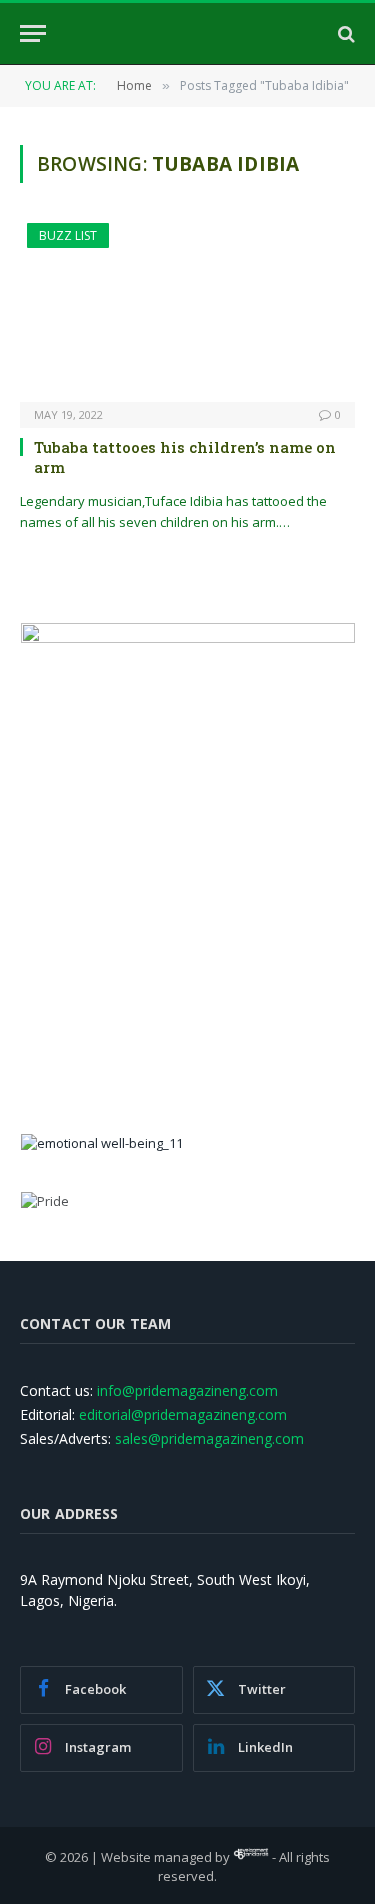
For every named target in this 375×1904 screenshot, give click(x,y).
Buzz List (68, 235)
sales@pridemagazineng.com (209, 1438)
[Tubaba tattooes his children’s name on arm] (187, 312)
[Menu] (33, 33)
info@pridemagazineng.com (187, 1390)
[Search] (344, 33)
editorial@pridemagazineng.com (183, 1414)
